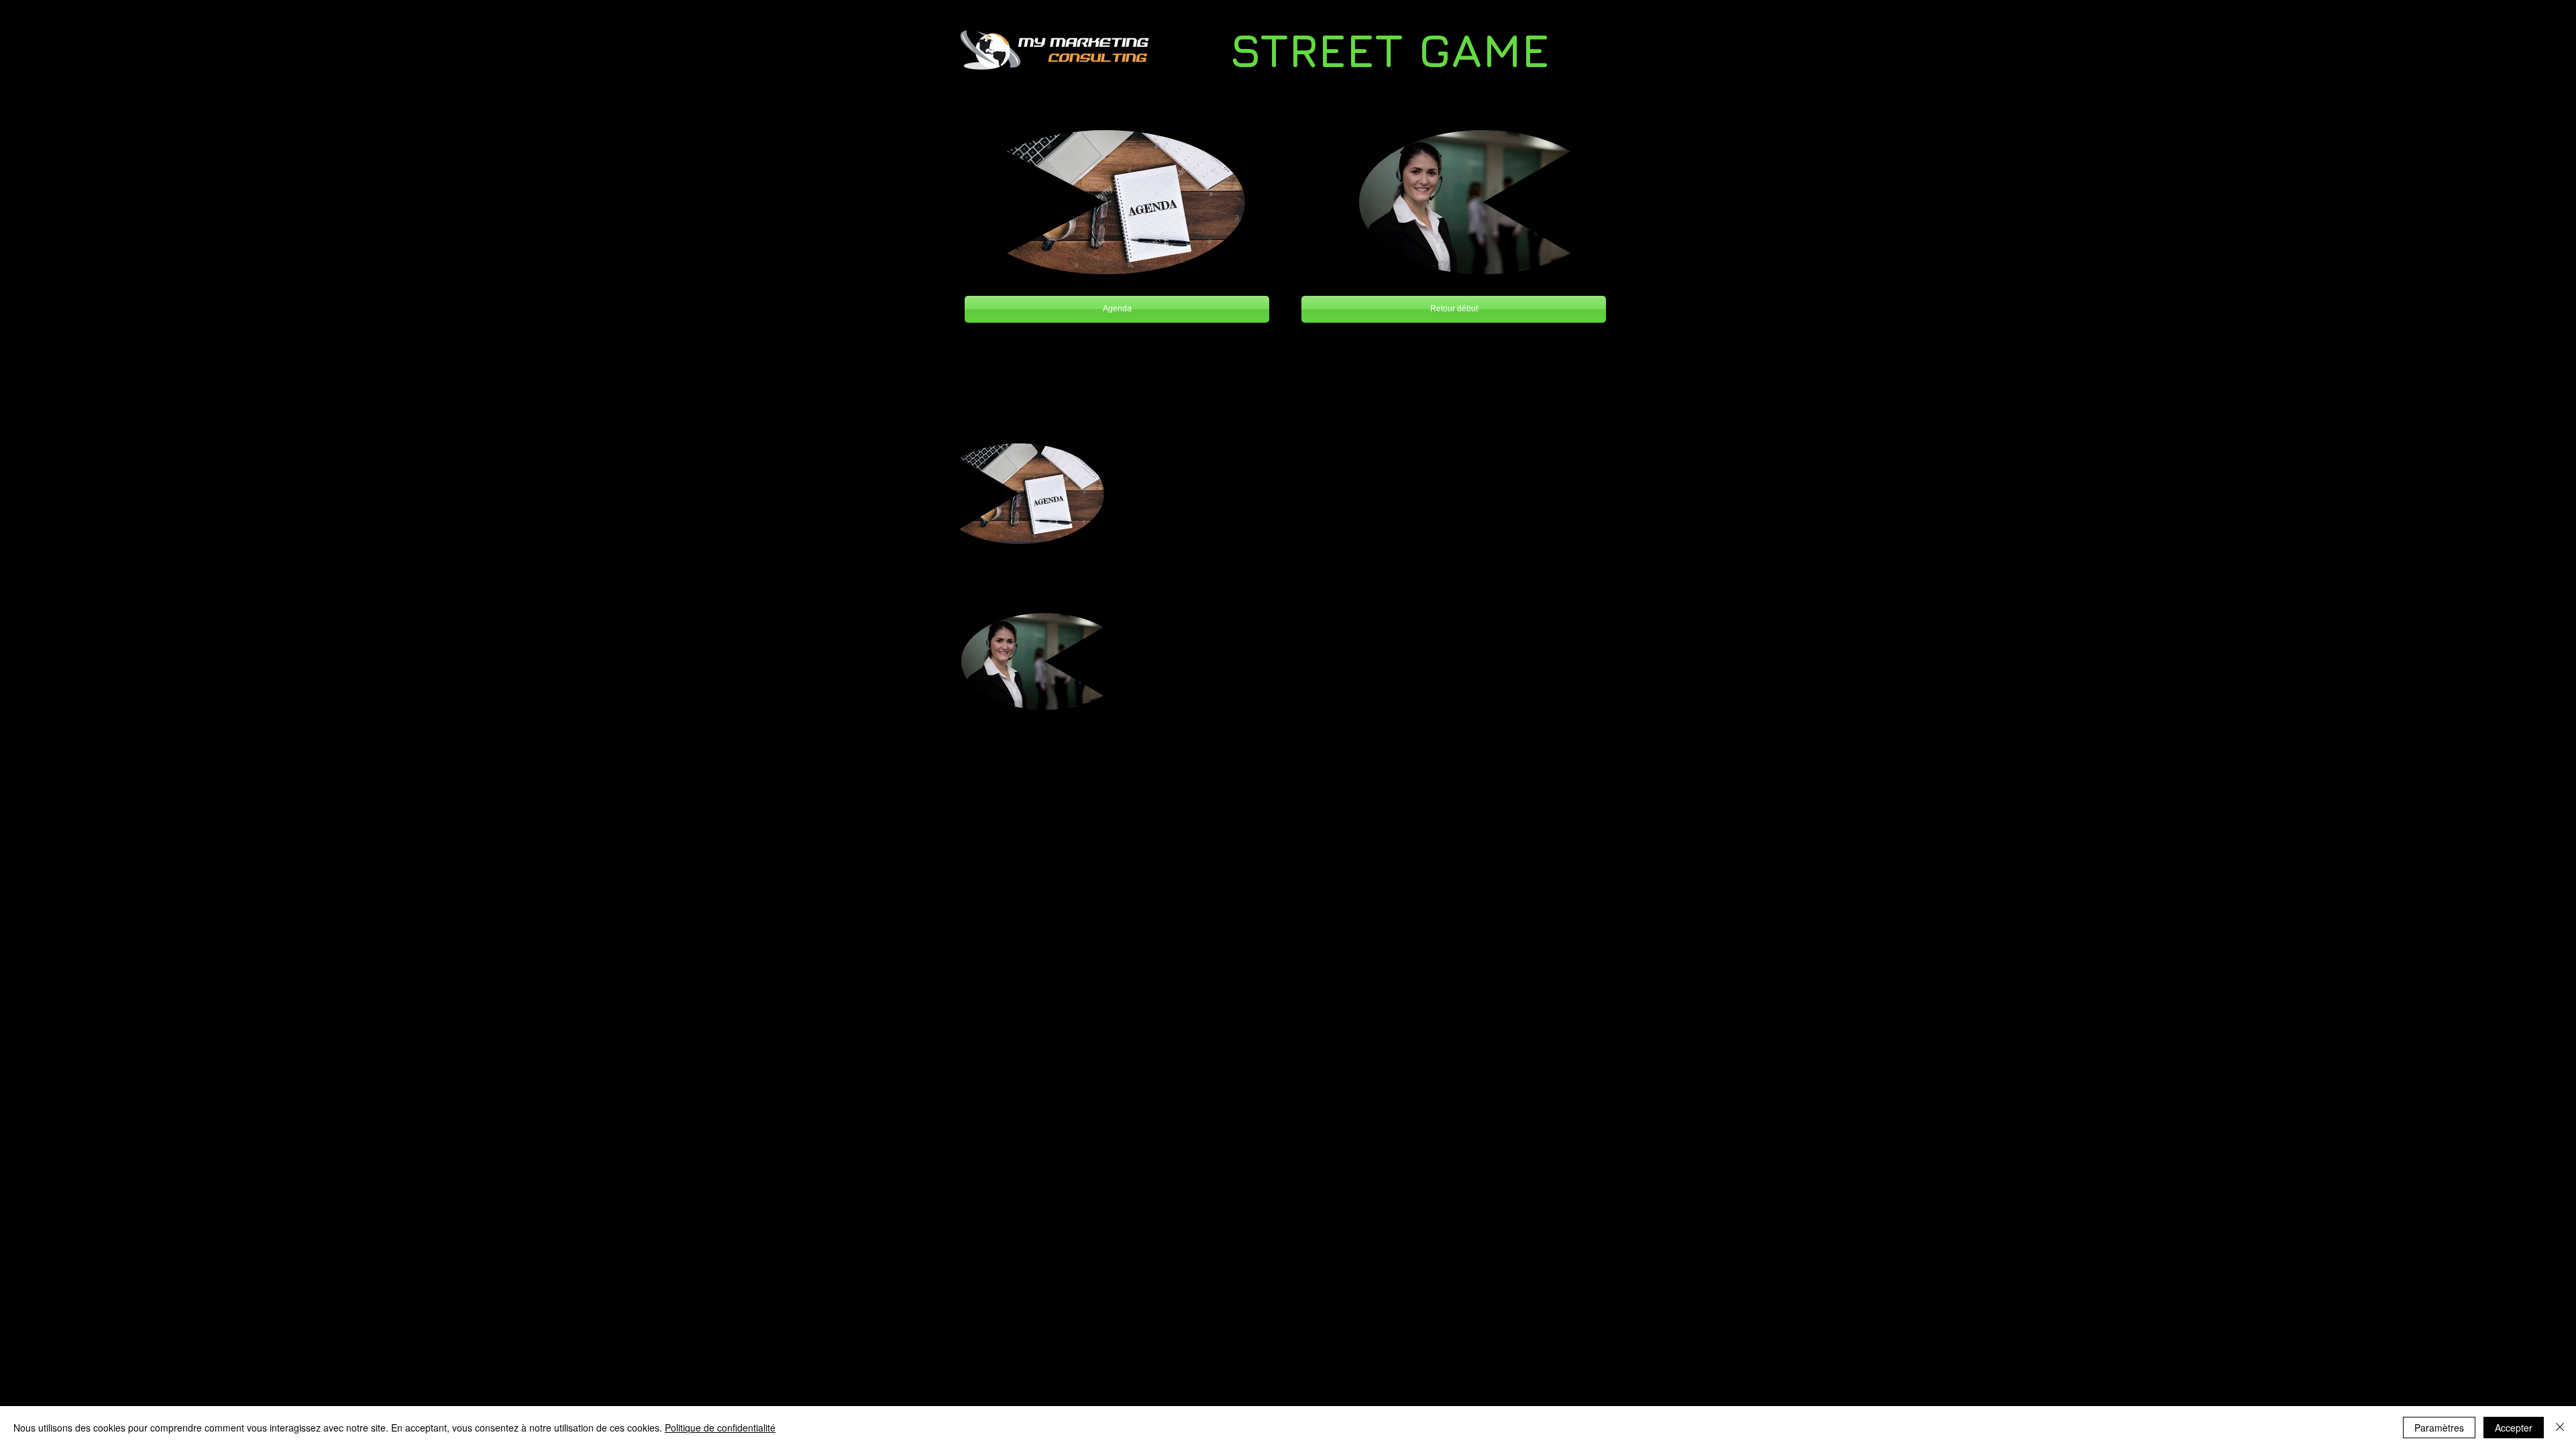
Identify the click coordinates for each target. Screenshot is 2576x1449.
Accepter (2514, 1428)
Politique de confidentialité (720, 1428)
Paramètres (2439, 1428)
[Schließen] (2560, 1428)
